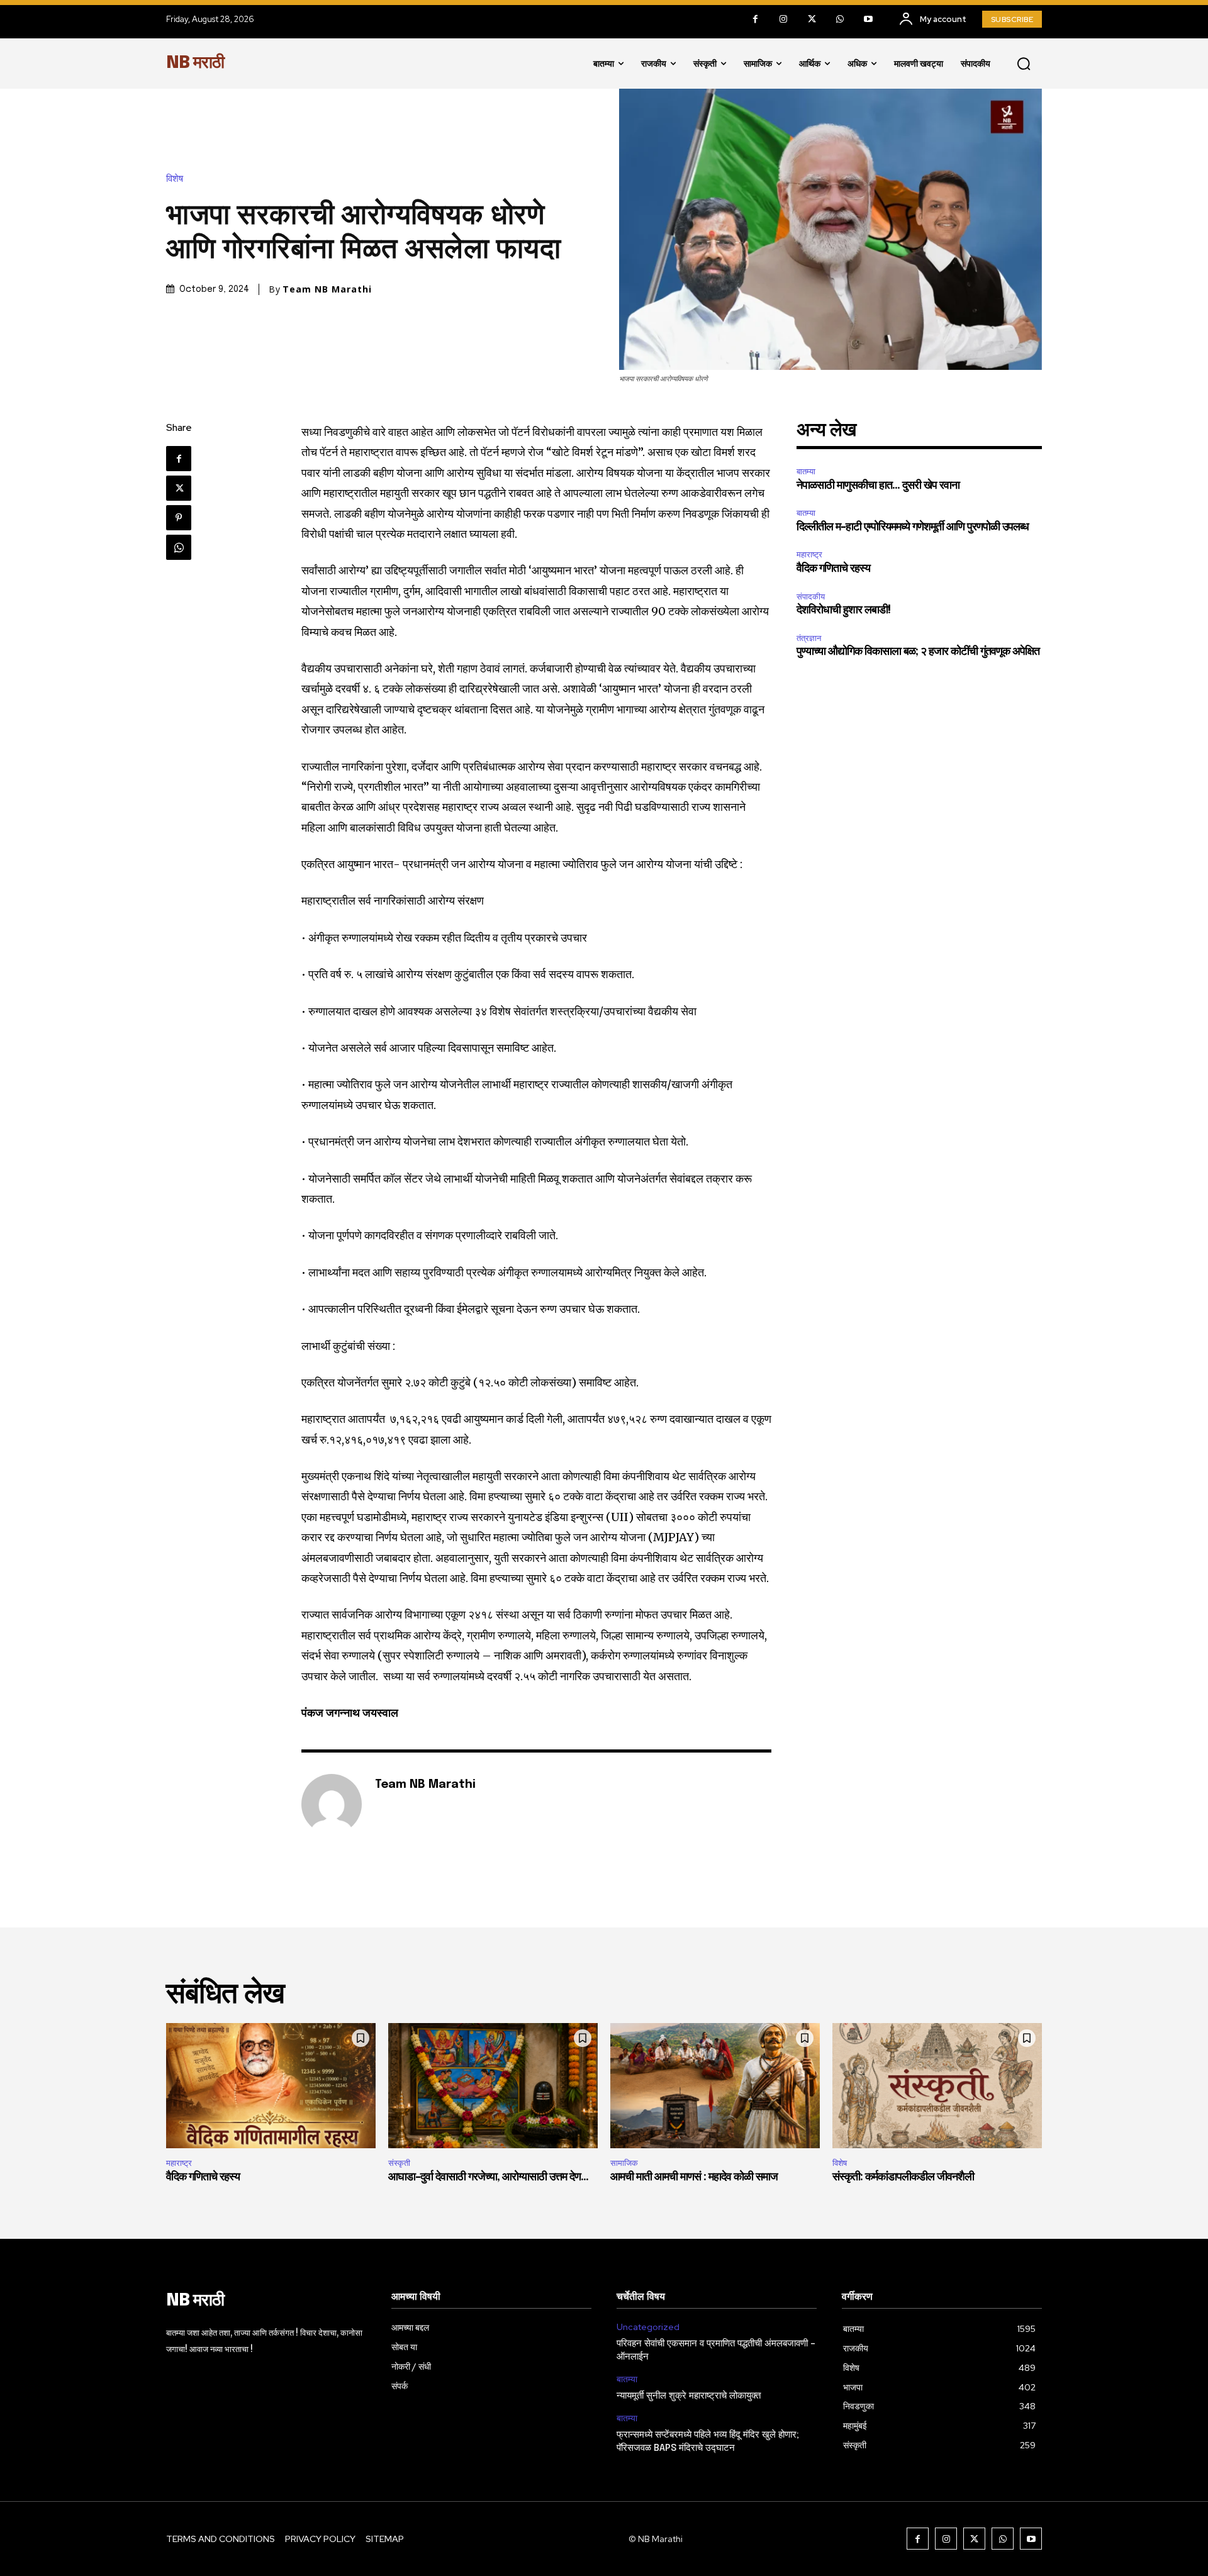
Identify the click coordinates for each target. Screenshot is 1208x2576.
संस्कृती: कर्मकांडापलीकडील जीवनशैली (903, 2177)
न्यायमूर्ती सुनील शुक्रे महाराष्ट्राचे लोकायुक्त (689, 2396)
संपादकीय (811, 597)
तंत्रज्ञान (809, 638)
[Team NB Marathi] (332, 1804)
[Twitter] (812, 19)
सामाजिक (624, 2163)
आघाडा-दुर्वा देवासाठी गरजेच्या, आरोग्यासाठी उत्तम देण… (488, 2177)
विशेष (175, 179)
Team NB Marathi (327, 289)
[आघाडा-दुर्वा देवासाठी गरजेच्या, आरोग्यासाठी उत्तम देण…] (493, 2086)
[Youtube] (869, 19)
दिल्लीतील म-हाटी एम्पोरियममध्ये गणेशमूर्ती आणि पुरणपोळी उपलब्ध (913, 527)
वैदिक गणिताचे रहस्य (833, 569)
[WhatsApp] (840, 19)
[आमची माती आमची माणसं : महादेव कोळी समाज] (715, 2086)
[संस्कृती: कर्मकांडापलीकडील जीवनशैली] (937, 2086)
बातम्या (806, 471)
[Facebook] (755, 19)
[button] (1024, 64)
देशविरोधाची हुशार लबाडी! (843, 610)
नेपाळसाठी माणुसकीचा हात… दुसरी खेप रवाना (878, 486)
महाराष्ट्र (809, 555)
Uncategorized (648, 2327)
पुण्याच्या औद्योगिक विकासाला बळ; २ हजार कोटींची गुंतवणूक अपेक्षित (918, 652)
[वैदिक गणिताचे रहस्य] (271, 2086)
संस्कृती (399, 2163)
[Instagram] (784, 19)
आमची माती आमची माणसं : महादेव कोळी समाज (694, 2177)
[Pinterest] (179, 518)
